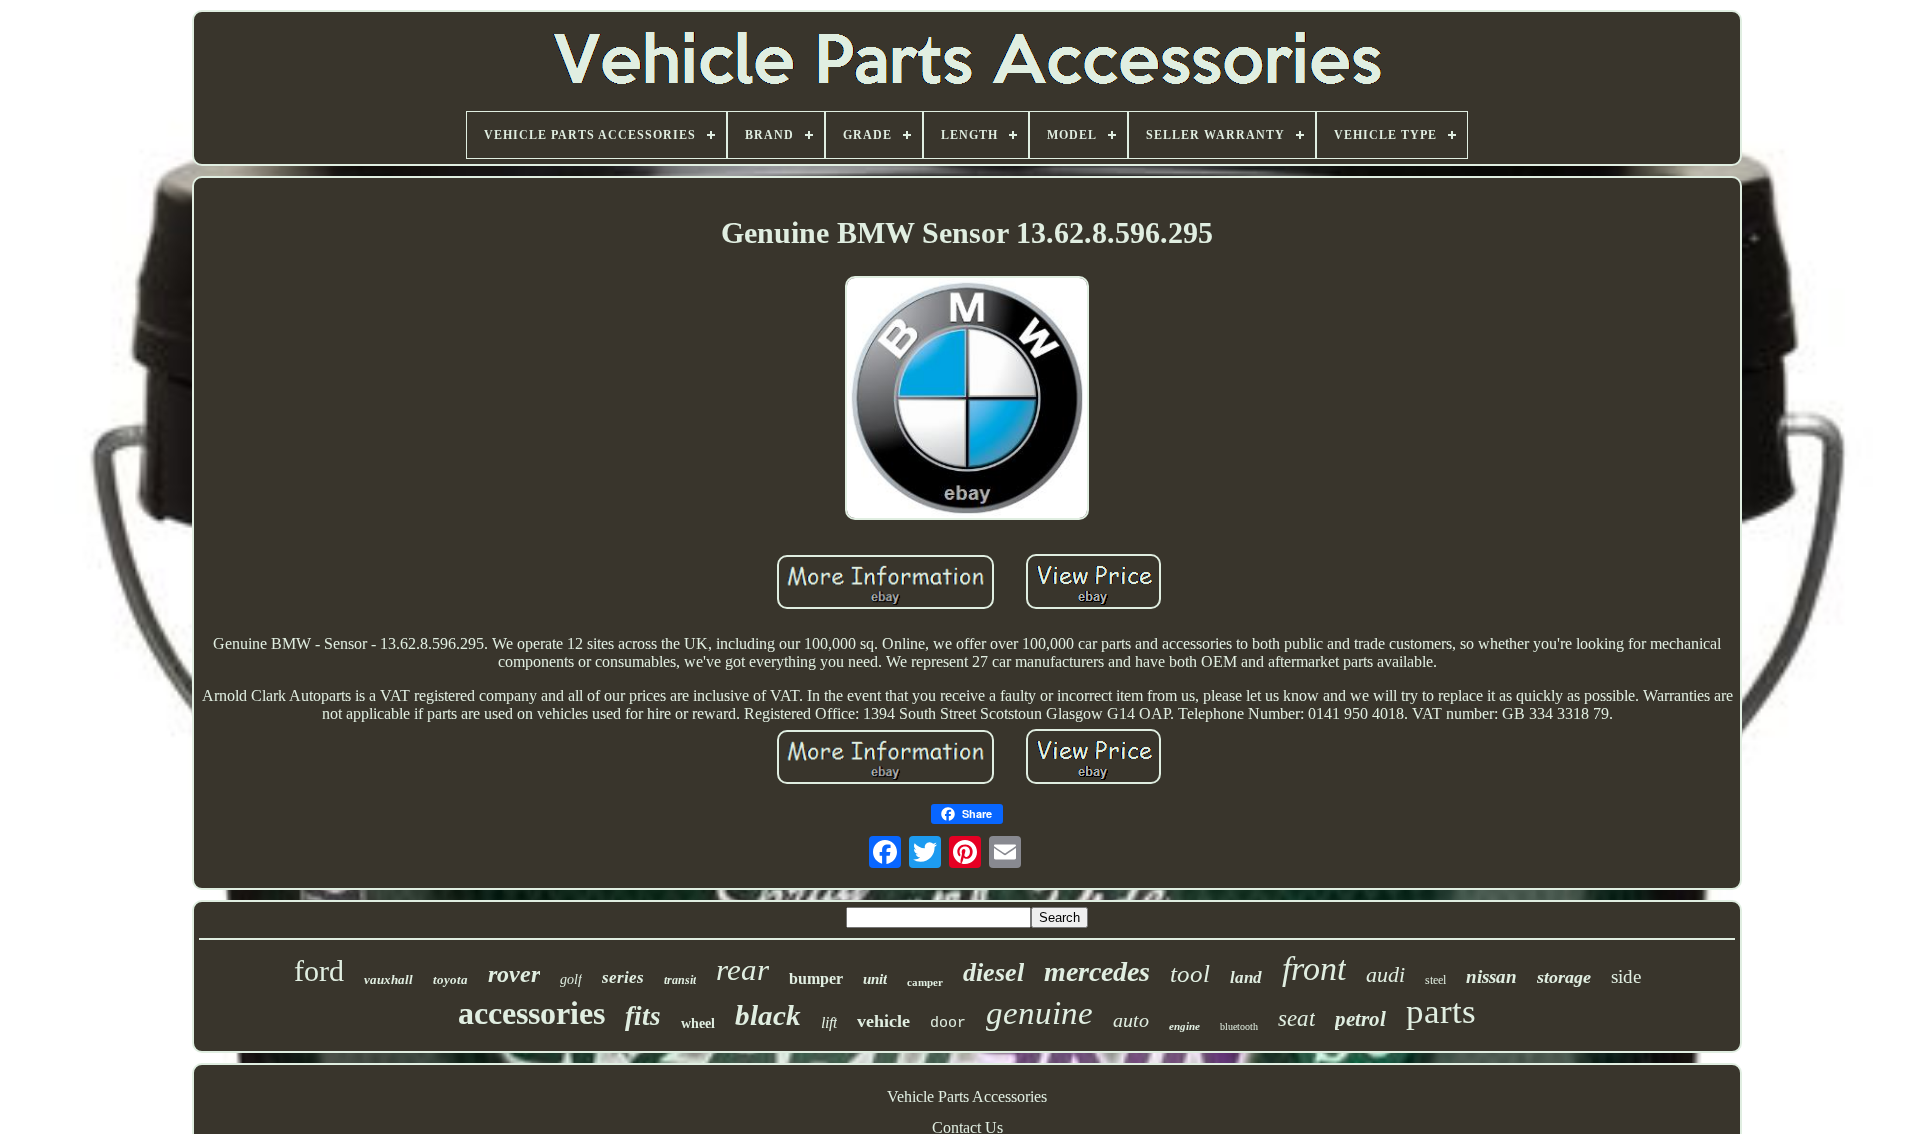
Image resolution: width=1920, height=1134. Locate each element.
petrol (1360, 1019)
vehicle (883, 1021)
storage (1564, 977)
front (1314, 968)
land (1246, 977)
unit (875, 979)
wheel (698, 1023)
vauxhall (388, 979)
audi (1385, 974)
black (768, 1015)
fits (643, 1016)
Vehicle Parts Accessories (967, 1096)
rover (514, 974)
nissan (1491, 976)
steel (1435, 980)
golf (571, 979)
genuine (1039, 1013)
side (1626, 976)
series (623, 977)
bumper (816, 978)
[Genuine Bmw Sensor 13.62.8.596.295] (967, 399)
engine (1184, 1026)
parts (1441, 1011)
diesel (993, 972)
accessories (531, 1013)
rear (742, 969)
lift (829, 1022)
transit (680, 980)
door (948, 1023)
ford (319, 970)
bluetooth (1239, 1026)
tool (1190, 973)
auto (1131, 1020)
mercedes (1097, 971)
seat (1296, 1018)
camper (925, 982)
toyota (450, 979)
